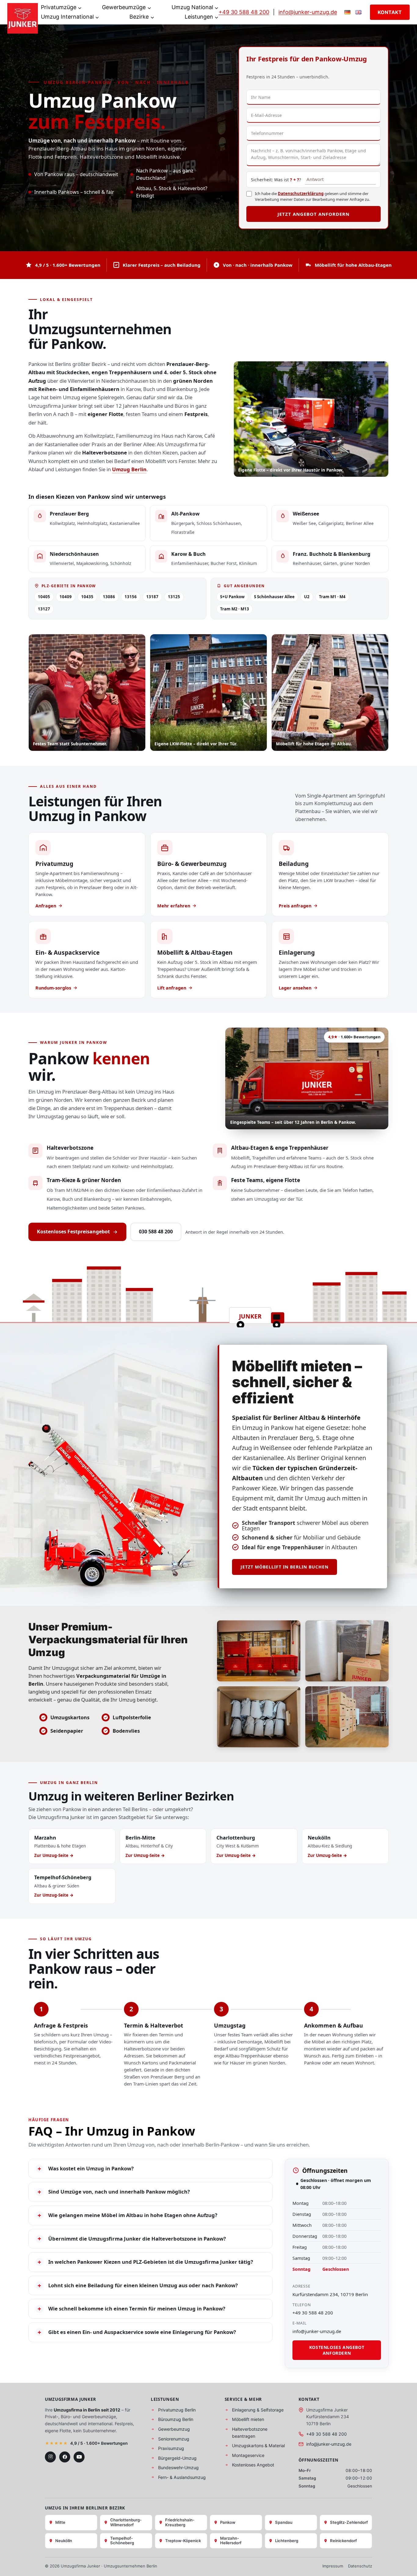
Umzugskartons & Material (258, 2446)
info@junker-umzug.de (308, 12)
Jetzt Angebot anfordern (314, 214)
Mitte (60, 2522)
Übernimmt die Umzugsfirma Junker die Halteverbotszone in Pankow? (132, 2238)
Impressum (333, 2566)
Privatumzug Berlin (177, 2410)
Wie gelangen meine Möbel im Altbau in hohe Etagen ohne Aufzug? (127, 2215)
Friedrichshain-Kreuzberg (180, 2522)
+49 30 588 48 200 (244, 12)
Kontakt (390, 12)
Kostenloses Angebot (253, 2465)
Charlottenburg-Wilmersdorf (126, 2522)
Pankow (228, 2522)
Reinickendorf (343, 2541)
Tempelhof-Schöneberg (122, 2541)
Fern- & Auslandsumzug (182, 2477)
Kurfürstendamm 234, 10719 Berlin (330, 2294)
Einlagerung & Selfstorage (258, 2410)
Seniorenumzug (174, 2439)
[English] (358, 12)
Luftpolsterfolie (132, 1717)
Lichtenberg (287, 2541)
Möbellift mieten (248, 2419)
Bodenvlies (126, 1731)
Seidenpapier (67, 1731)
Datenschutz (360, 2566)
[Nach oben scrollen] (403, 2565)
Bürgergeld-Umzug (177, 2458)
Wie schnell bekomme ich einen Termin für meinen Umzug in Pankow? (131, 2309)
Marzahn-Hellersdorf (231, 2541)
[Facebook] (65, 2457)
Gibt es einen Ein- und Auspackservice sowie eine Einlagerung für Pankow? (137, 2332)
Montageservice (248, 2455)
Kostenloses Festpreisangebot (73, 1232)
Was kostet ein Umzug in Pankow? (86, 2169)
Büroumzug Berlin (176, 2419)
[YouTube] (79, 2457)
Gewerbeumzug (174, 2429)
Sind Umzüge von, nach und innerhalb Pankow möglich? (114, 2192)
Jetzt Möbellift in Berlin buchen (285, 1567)
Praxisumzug (171, 2448)
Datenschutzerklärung (301, 194)
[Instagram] (50, 2457)
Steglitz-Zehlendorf (349, 2522)
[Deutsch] (347, 12)
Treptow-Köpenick (183, 2541)
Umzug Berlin (129, 469)
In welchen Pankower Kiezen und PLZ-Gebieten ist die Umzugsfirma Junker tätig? (145, 2262)
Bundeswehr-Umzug (178, 2467)
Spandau (284, 2522)
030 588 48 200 (156, 1232)
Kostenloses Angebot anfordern (337, 2350)
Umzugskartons (70, 1717)
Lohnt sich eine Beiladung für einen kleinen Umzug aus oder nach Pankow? (138, 2285)
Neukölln (64, 2541)
